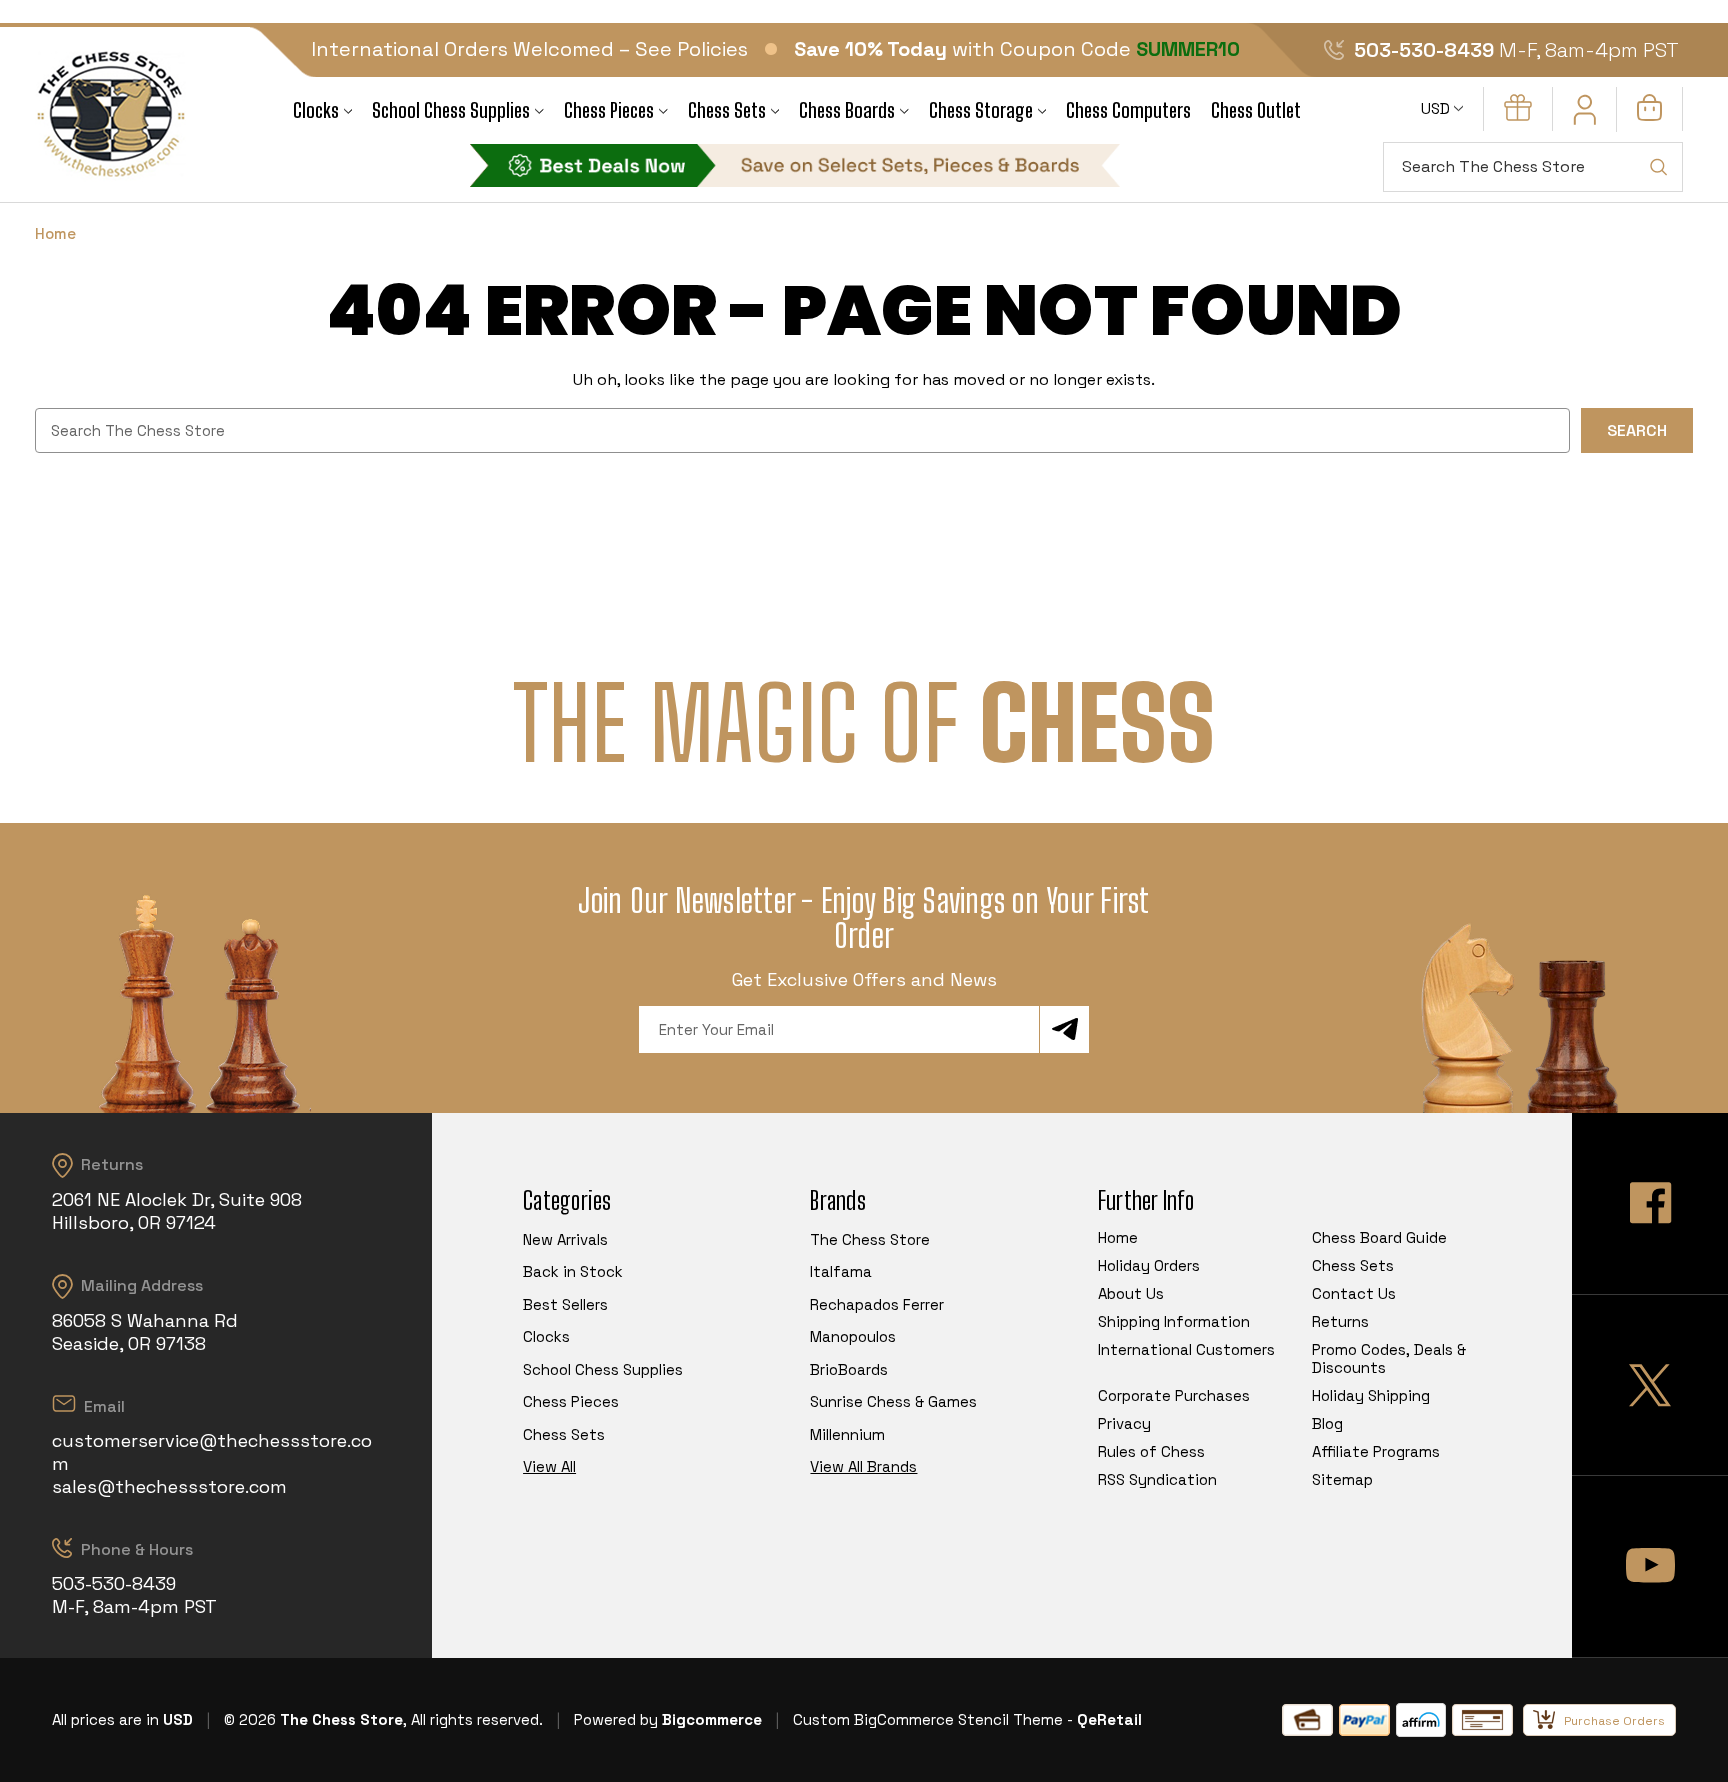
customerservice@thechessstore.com (212, 1452)
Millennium (847, 1434)
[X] (1650, 1385)
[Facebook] (1650, 1203)
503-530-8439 (1424, 50)
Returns (1340, 1321)
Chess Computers (1128, 110)
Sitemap (1342, 1479)
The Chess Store (870, 1239)
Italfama (841, 1271)
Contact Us (1354, 1293)
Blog (1327, 1423)
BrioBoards (849, 1369)
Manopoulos (853, 1336)
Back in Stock (573, 1271)
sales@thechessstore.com (169, 1486)
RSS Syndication (1157, 1479)
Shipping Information (1174, 1321)
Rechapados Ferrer (877, 1304)
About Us (1131, 1293)
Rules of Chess (1151, 1451)
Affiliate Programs (1376, 1451)
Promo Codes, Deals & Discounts (1389, 1358)
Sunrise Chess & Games (893, 1401)
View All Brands (863, 1466)
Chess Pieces (609, 110)
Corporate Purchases (1174, 1395)
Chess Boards (847, 110)
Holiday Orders (1149, 1265)
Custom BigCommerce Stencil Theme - (933, 1719)
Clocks (316, 110)
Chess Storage (981, 110)
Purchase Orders (1614, 1721)
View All (549, 1466)
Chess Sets (727, 110)
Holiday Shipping (1371, 1395)
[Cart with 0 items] (1649, 115)
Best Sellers (565, 1304)
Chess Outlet (1256, 110)
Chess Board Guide (1379, 1237)
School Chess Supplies (451, 110)
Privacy (1124, 1423)
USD (1437, 108)
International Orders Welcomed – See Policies (529, 49)
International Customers (1186, 1349)
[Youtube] (1650, 1566)
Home (1118, 1237)
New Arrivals (565, 1239)
